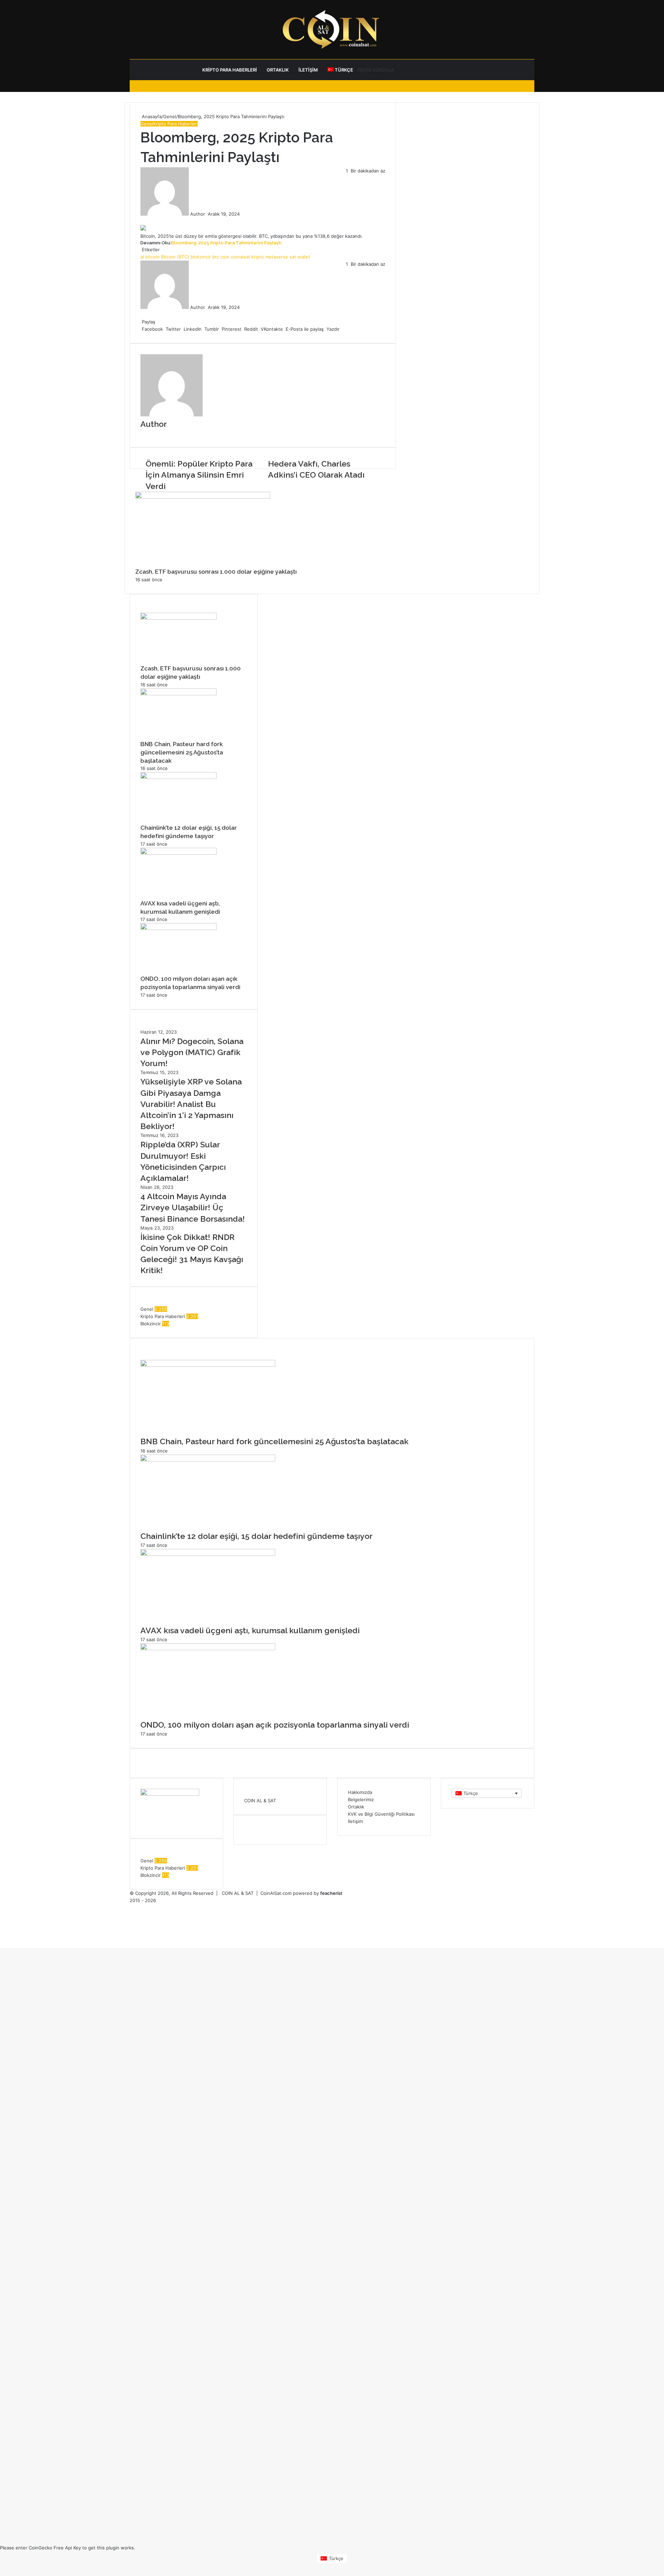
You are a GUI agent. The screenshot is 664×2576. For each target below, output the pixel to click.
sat (293, 257)
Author (198, 214)
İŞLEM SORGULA (376, 70)
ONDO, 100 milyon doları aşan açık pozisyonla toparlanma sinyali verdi (275, 1725)
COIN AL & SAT (260, 1801)
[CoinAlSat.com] (332, 29)
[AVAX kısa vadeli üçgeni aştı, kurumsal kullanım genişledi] (178, 853)
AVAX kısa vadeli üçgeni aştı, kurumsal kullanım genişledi (250, 1630)
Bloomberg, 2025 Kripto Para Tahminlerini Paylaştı (226, 243)
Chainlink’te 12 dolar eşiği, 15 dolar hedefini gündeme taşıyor (256, 1536)
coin (225, 257)
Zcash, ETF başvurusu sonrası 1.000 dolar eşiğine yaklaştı (216, 572)
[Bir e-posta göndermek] (207, 214)
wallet (304, 257)
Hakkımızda (360, 1792)
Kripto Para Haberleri (230, 70)
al (142, 257)
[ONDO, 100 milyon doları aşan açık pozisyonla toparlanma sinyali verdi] (178, 928)
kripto (258, 257)
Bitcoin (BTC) (175, 257)
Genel (170, 116)
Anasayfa (151, 116)
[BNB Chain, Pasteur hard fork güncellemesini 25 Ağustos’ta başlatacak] (178, 694)
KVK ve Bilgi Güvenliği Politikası (381, 1814)
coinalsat (241, 257)
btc (216, 257)
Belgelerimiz (361, 1799)
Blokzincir (151, 1324)
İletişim (308, 70)
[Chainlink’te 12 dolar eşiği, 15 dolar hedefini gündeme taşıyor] (178, 777)
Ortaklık (278, 70)
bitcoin (153, 257)
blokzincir (201, 257)
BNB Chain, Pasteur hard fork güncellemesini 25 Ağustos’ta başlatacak (182, 752)
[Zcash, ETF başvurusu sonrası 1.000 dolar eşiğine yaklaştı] (203, 497)
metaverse (277, 257)
